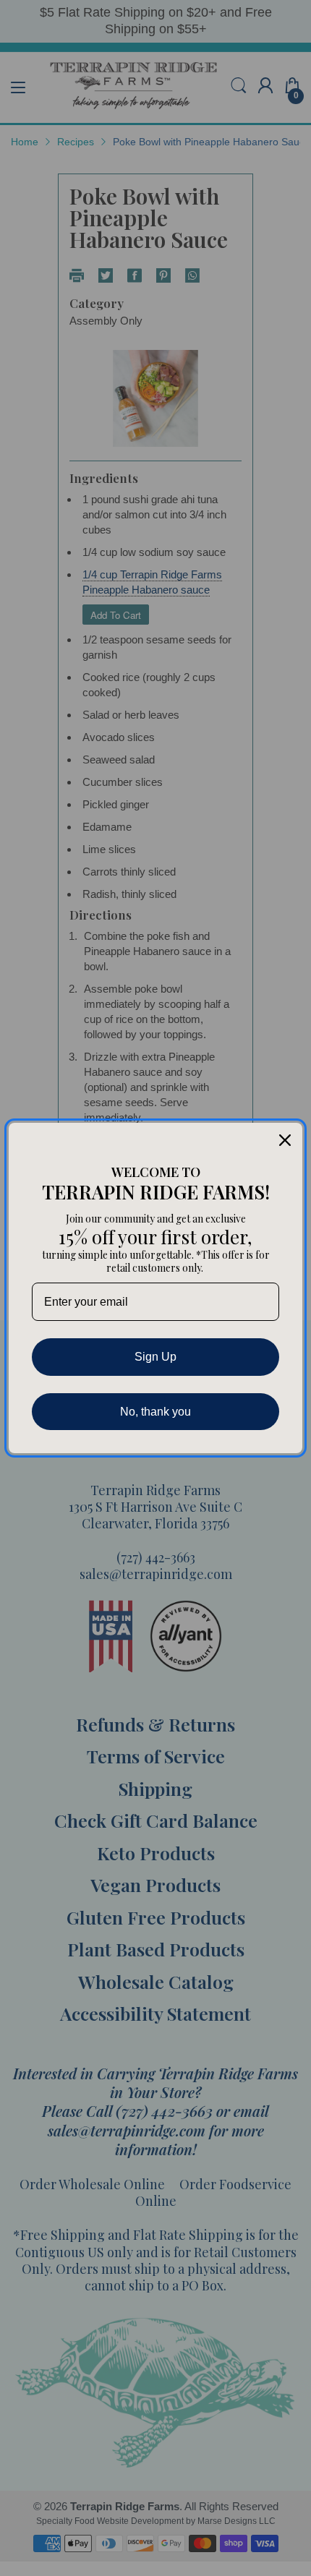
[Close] (285, 1140)
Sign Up (155, 1357)
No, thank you (155, 1412)
